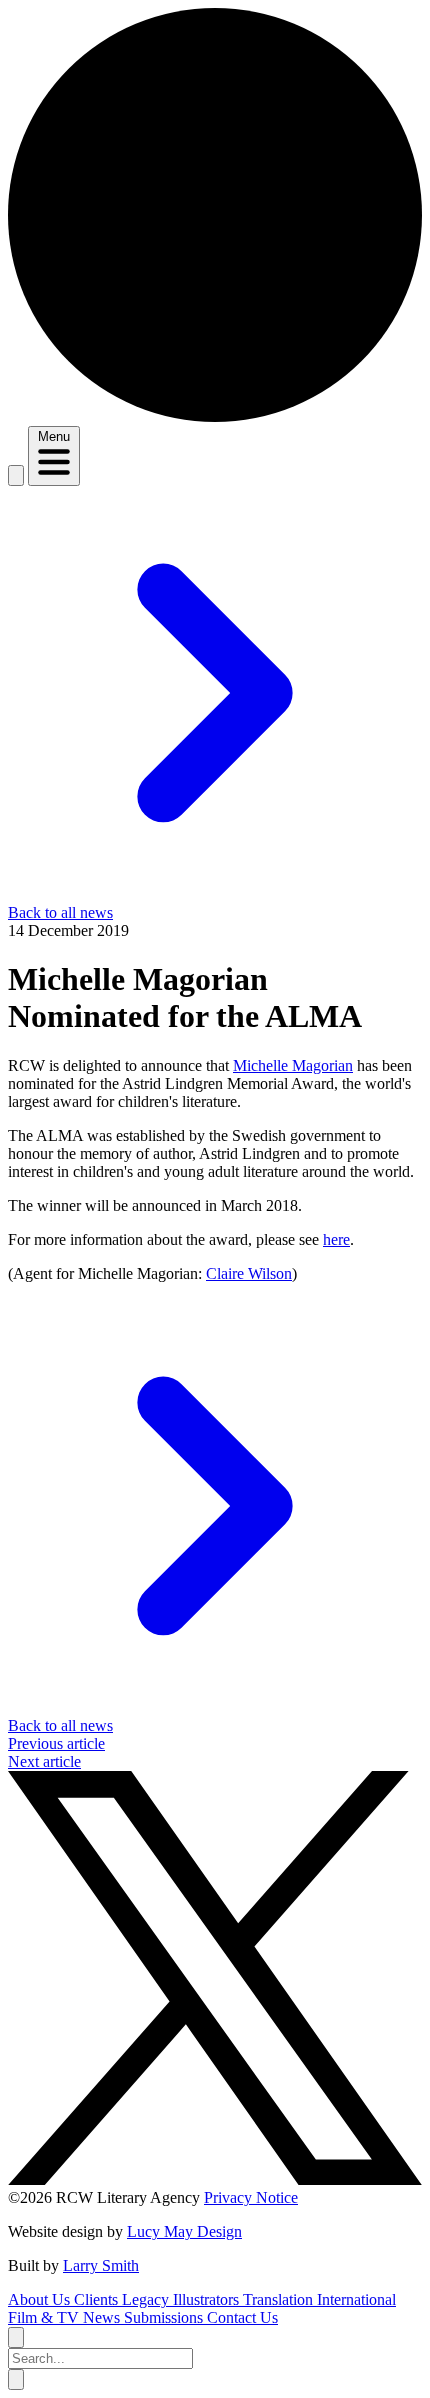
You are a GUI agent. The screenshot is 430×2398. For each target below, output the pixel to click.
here (336, 1239)
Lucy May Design (184, 2231)
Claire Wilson (249, 1273)
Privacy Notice (251, 2197)
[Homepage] (215, 416)
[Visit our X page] (215, 2179)
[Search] (16, 475)
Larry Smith (101, 2265)
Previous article (56, 1743)
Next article (44, 1761)
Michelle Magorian (293, 1065)
